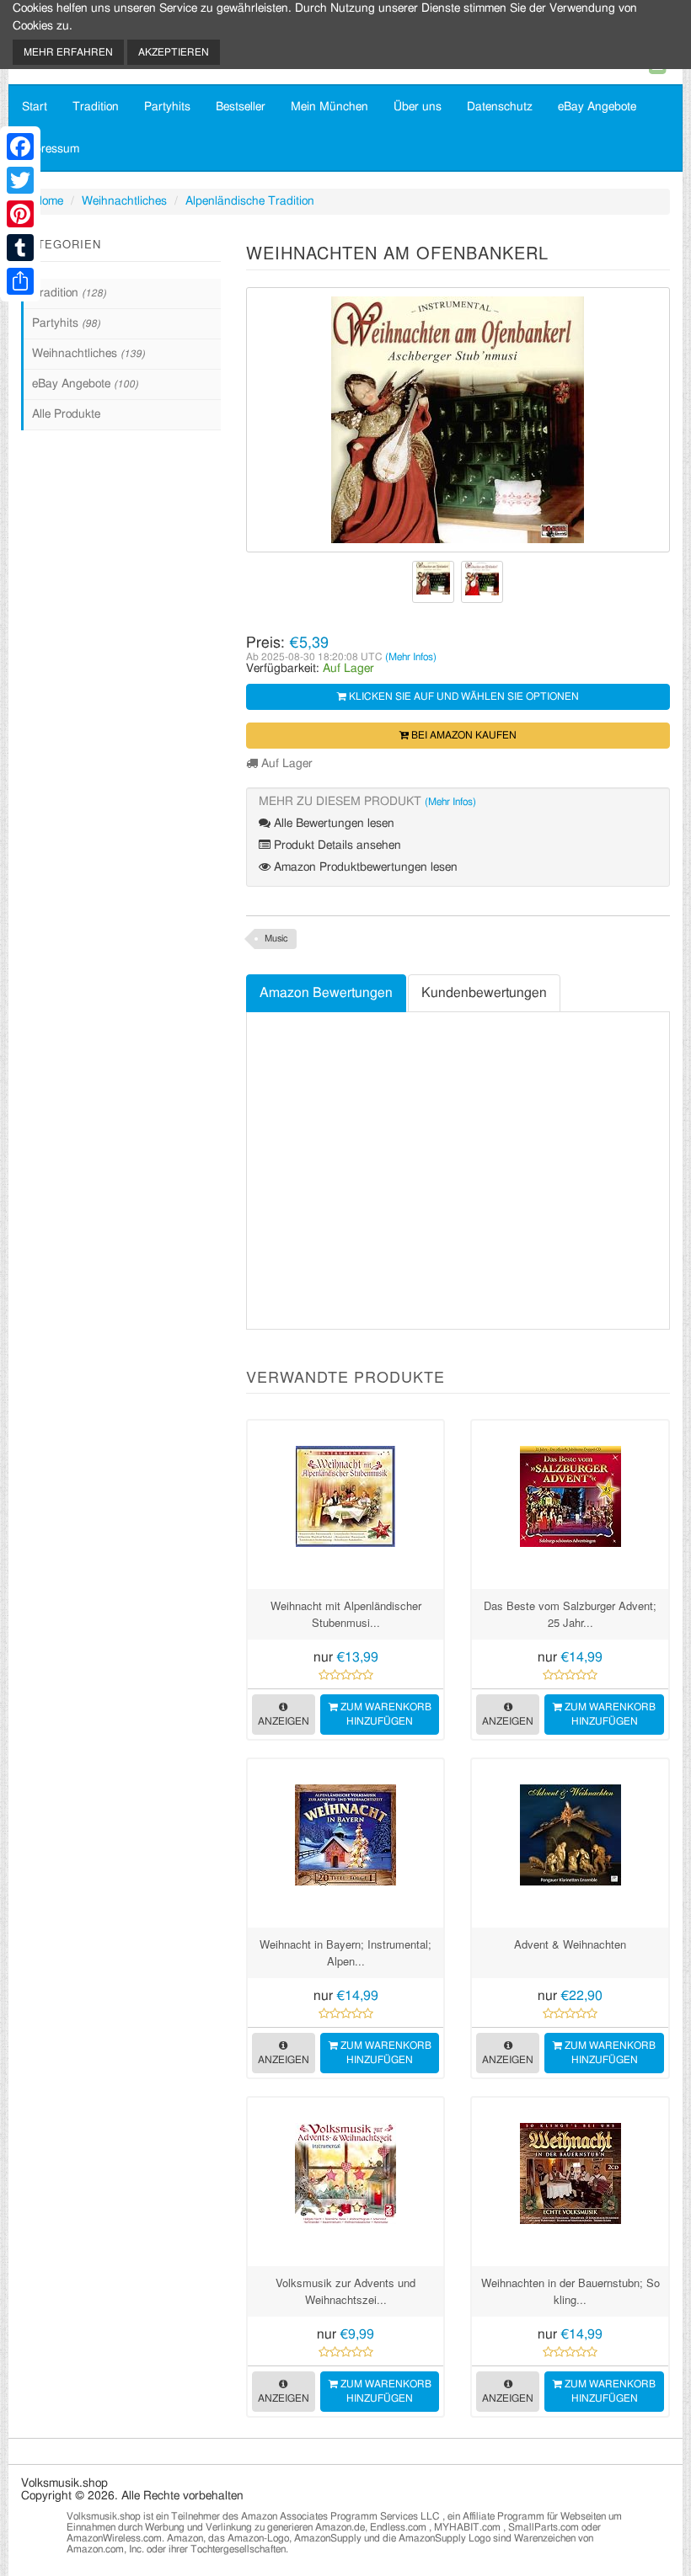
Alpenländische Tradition (250, 201)
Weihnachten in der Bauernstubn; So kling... (570, 2291)
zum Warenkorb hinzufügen (385, 1714)
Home (48, 201)
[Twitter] (20, 180)
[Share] (20, 281)
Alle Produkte (66, 414)
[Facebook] (20, 147)
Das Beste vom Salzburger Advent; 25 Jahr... (570, 1614)
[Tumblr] (20, 248)
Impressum (51, 149)
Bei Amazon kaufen (463, 735)
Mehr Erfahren (68, 52)
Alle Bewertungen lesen (332, 824)
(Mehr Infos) (411, 657)
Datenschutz (500, 107)
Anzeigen (284, 1721)
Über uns (418, 107)
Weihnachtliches (124, 201)
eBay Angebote (597, 107)
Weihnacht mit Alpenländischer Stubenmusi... (346, 1614)
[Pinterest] (20, 214)
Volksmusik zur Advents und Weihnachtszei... (345, 2291)
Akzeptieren (174, 52)
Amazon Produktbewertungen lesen (364, 867)
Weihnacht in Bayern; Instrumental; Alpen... (345, 1952)
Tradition (96, 107)
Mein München (329, 107)
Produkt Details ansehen (336, 845)
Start (35, 107)
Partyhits (167, 107)
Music (276, 939)
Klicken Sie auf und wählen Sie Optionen (463, 696)
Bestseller (241, 107)
